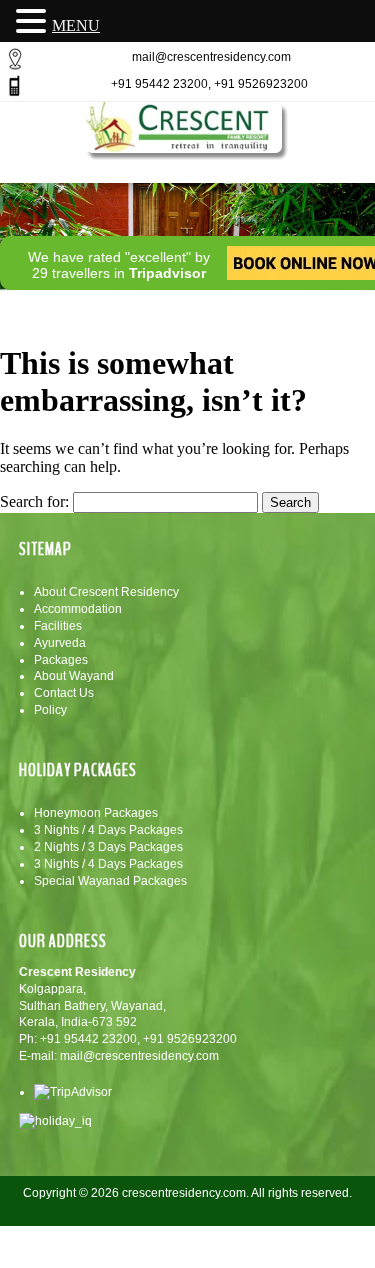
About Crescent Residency (106, 592)
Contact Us (64, 693)
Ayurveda (60, 643)
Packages (61, 660)
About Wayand (74, 676)
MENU (76, 25)
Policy (50, 710)
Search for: (34, 501)
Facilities (58, 626)
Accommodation (78, 609)
